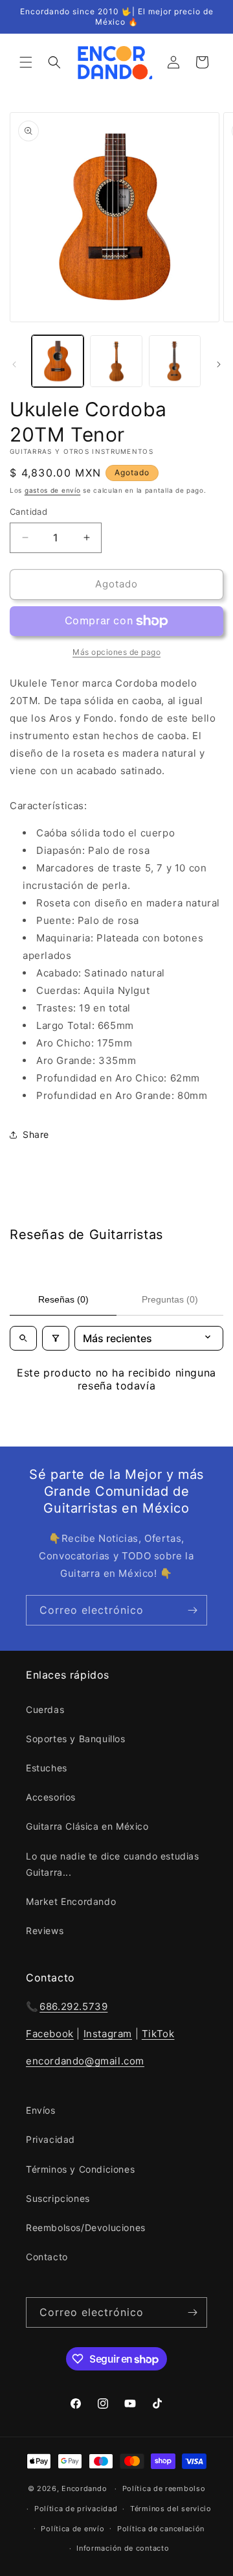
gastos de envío (53, 490)
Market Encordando (71, 1901)
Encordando (84, 2488)
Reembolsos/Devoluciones (86, 2227)
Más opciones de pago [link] (116, 652)
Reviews (45, 1931)
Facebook (50, 2034)
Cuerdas (45, 1709)
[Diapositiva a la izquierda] (14, 364)
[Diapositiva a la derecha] (219, 364)
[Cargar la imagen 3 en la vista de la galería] (175, 361)
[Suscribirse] (192, 1610)
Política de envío (72, 2529)
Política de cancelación (161, 2529)
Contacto (47, 2257)
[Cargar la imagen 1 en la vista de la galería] (58, 361)
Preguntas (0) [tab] (170, 1299)
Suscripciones (58, 2198)
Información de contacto (123, 2548)
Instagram (108, 2034)
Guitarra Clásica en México (87, 1826)
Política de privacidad (76, 2509)
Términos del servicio (171, 2509)
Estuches (47, 1768)
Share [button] (36, 1134)
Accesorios (51, 1797)
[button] (26, 62)
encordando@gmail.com (85, 2061)
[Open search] (23, 1338)
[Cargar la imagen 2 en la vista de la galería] (116, 361)
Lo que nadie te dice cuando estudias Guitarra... (113, 1864)
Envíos (41, 2110)
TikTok (158, 2034)
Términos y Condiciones (80, 2169)
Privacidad (50, 2139)
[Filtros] (56, 1338)
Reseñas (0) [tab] (63, 1299)
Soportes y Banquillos (76, 1739)
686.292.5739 (73, 2006)
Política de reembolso (164, 2488)
